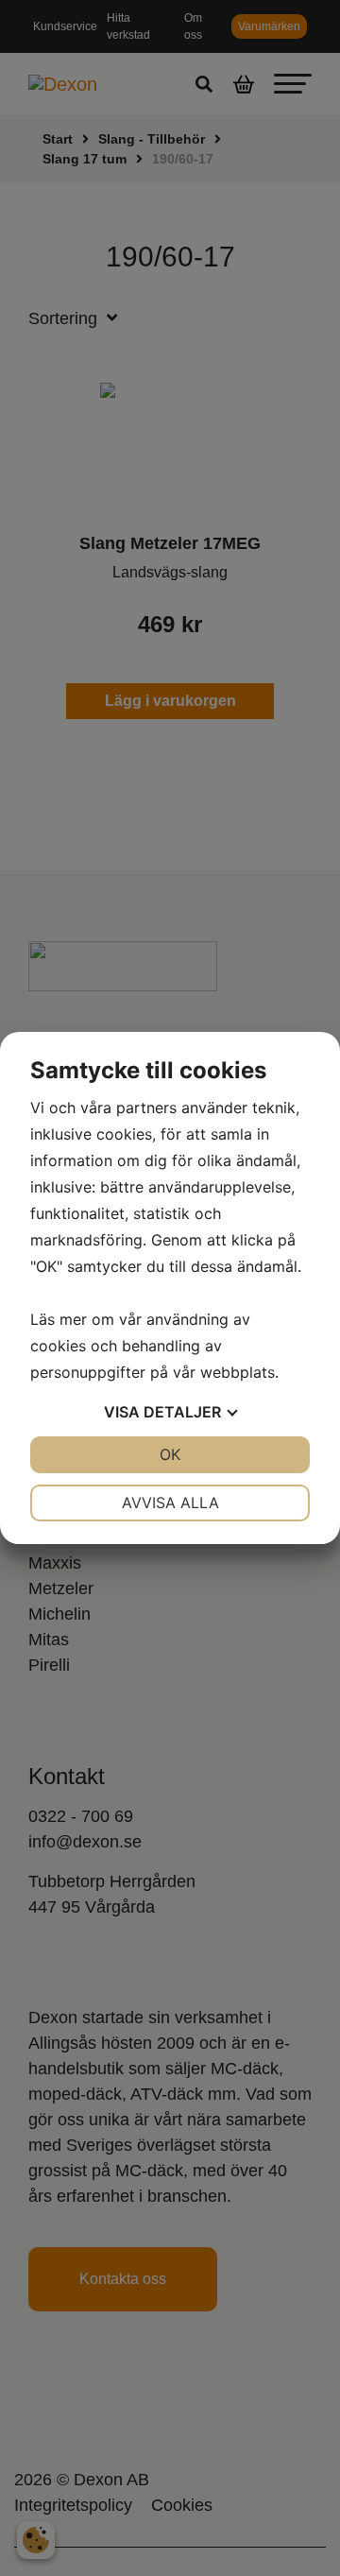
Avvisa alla (170, 1503)
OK (170, 1454)
